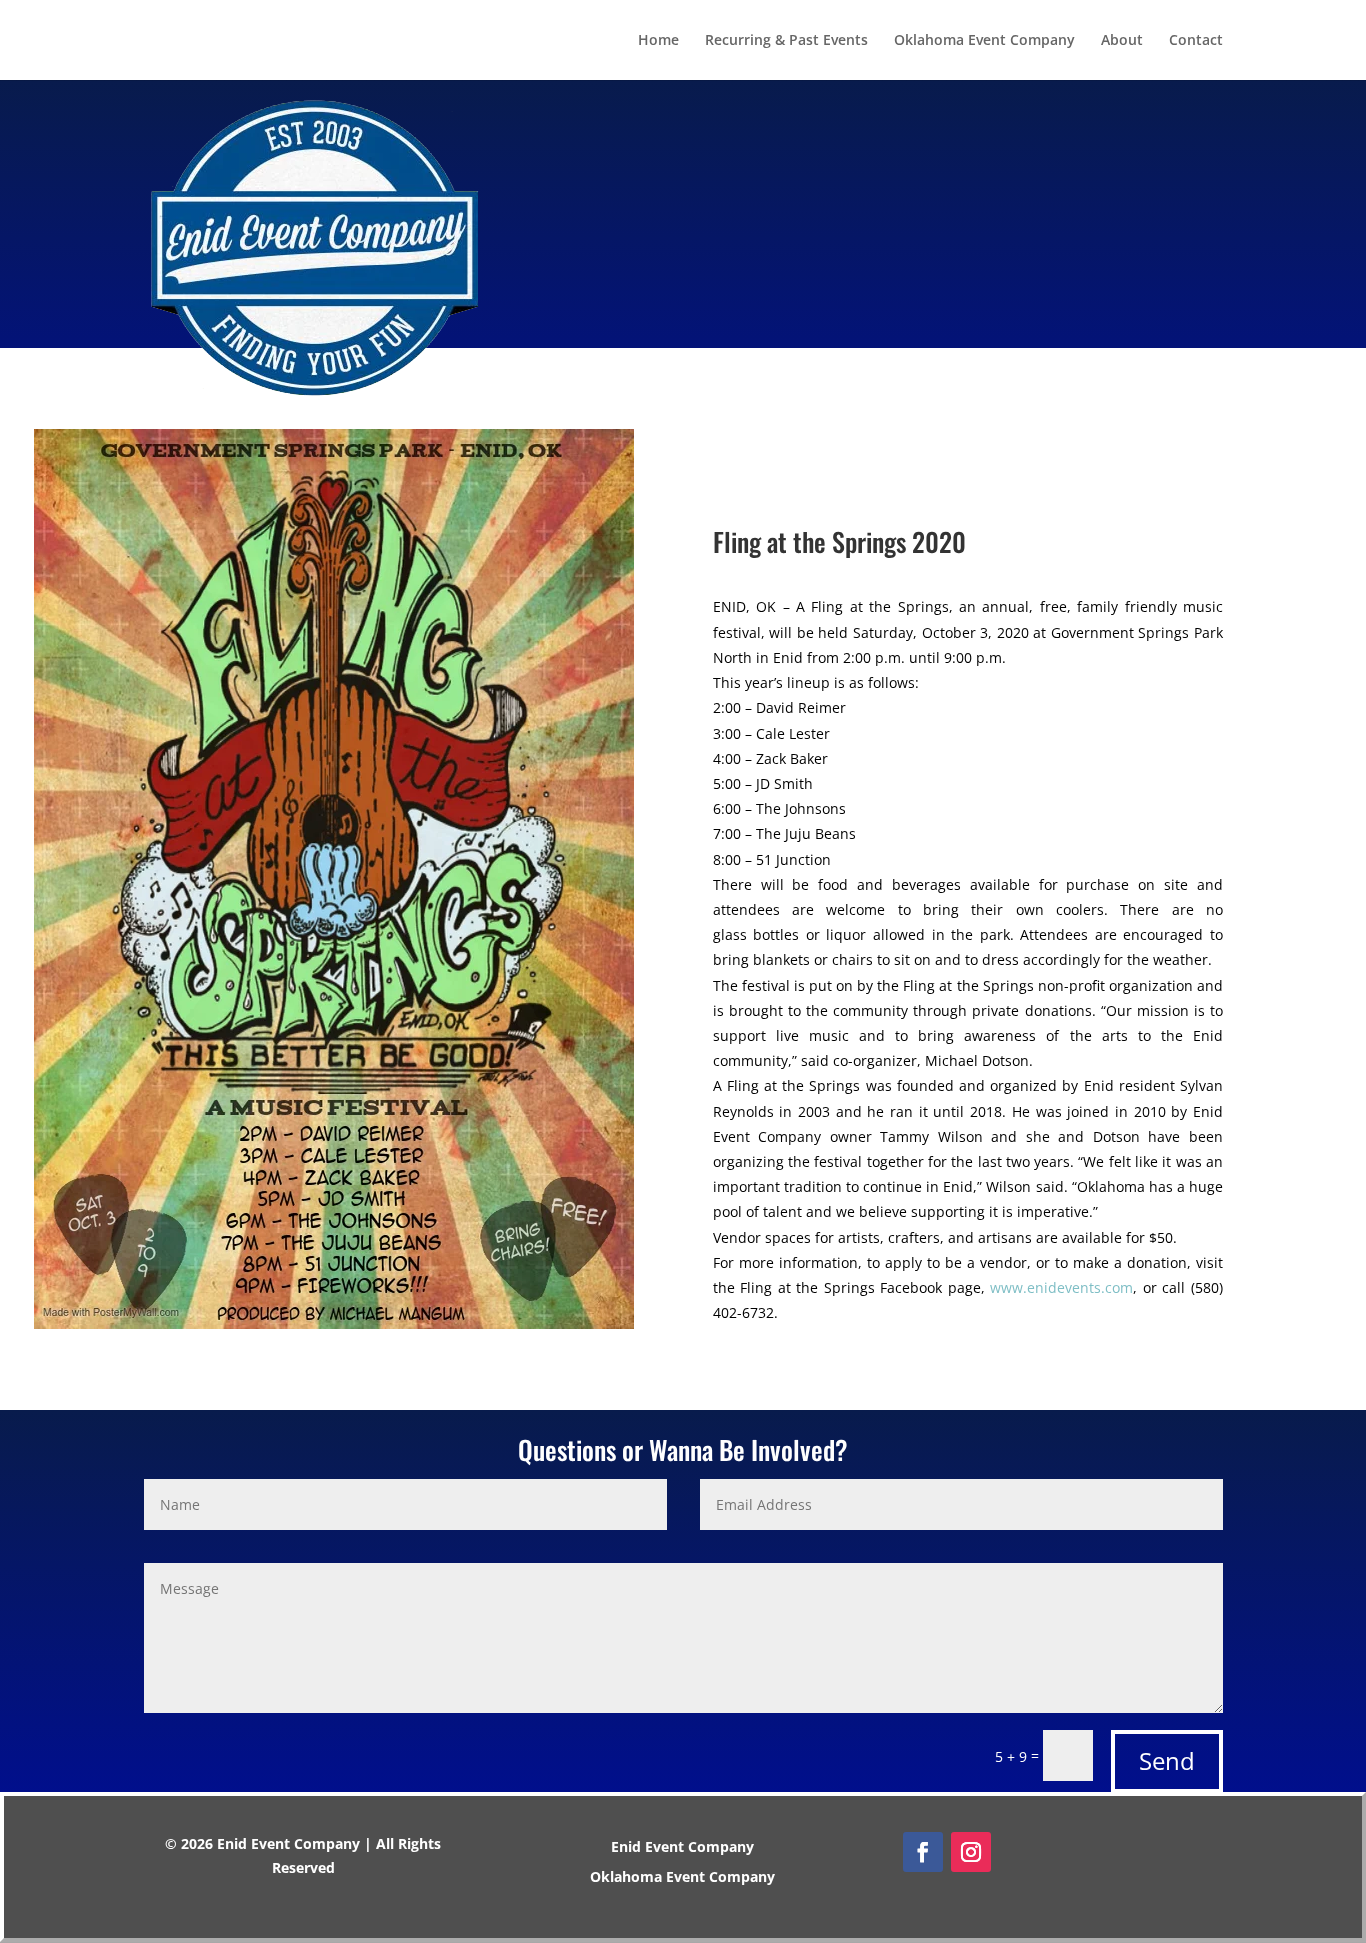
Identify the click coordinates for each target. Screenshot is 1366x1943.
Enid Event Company (682, 1848)
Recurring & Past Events (786, 41)
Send (1167, 1760)
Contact (1196, 41)
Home (658, 41)
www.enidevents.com (1061, 1287)
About (1122, 41)
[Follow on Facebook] (923, 1852)
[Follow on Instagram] (971, 1852)
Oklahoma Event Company (984, 41)
